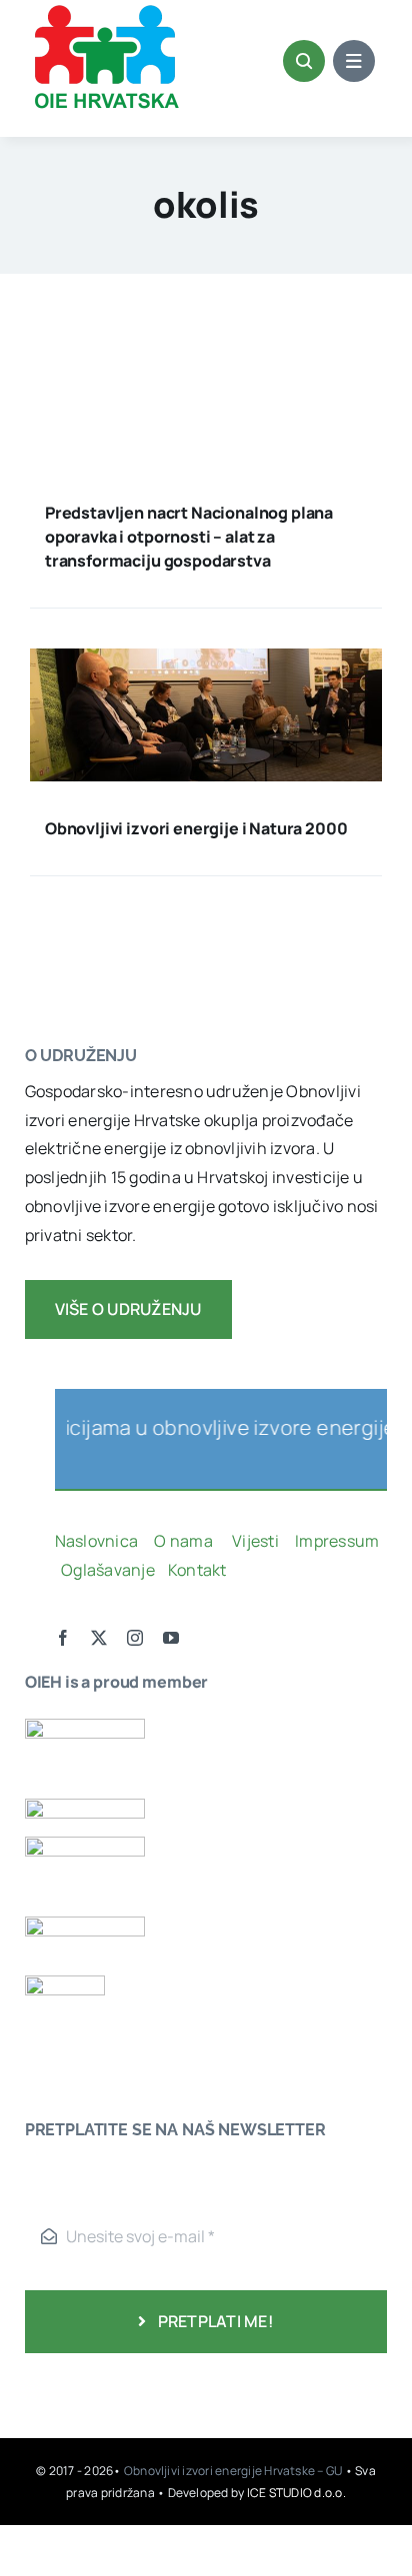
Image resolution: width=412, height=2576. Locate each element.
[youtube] (171, 1638)
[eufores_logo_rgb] (65, 1983)
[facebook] (63, 1638)
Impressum (337, 1541)
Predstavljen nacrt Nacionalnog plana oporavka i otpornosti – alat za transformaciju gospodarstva (189, 537)
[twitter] (99, 1638)
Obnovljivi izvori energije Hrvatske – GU (234, 2471)
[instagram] (135, 1638)
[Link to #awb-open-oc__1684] (354, 61)
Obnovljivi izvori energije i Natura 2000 (196, 828)
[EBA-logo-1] (85, 1845)
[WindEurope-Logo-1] (85, 1727)
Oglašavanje (106, 1570)
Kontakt (199, 1570)
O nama (185, 1541)
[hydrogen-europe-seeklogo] (85, 1925)
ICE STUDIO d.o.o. (296, 2493)
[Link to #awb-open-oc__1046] (304, 61)
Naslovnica (96, 1541)
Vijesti (257, 1541)
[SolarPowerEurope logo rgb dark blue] (85, 1807)
